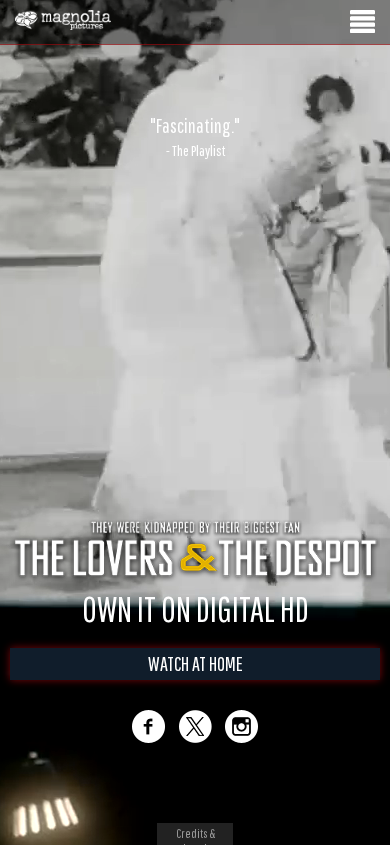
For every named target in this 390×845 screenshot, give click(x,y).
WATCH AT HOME (195, 684)
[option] (195, 137)
